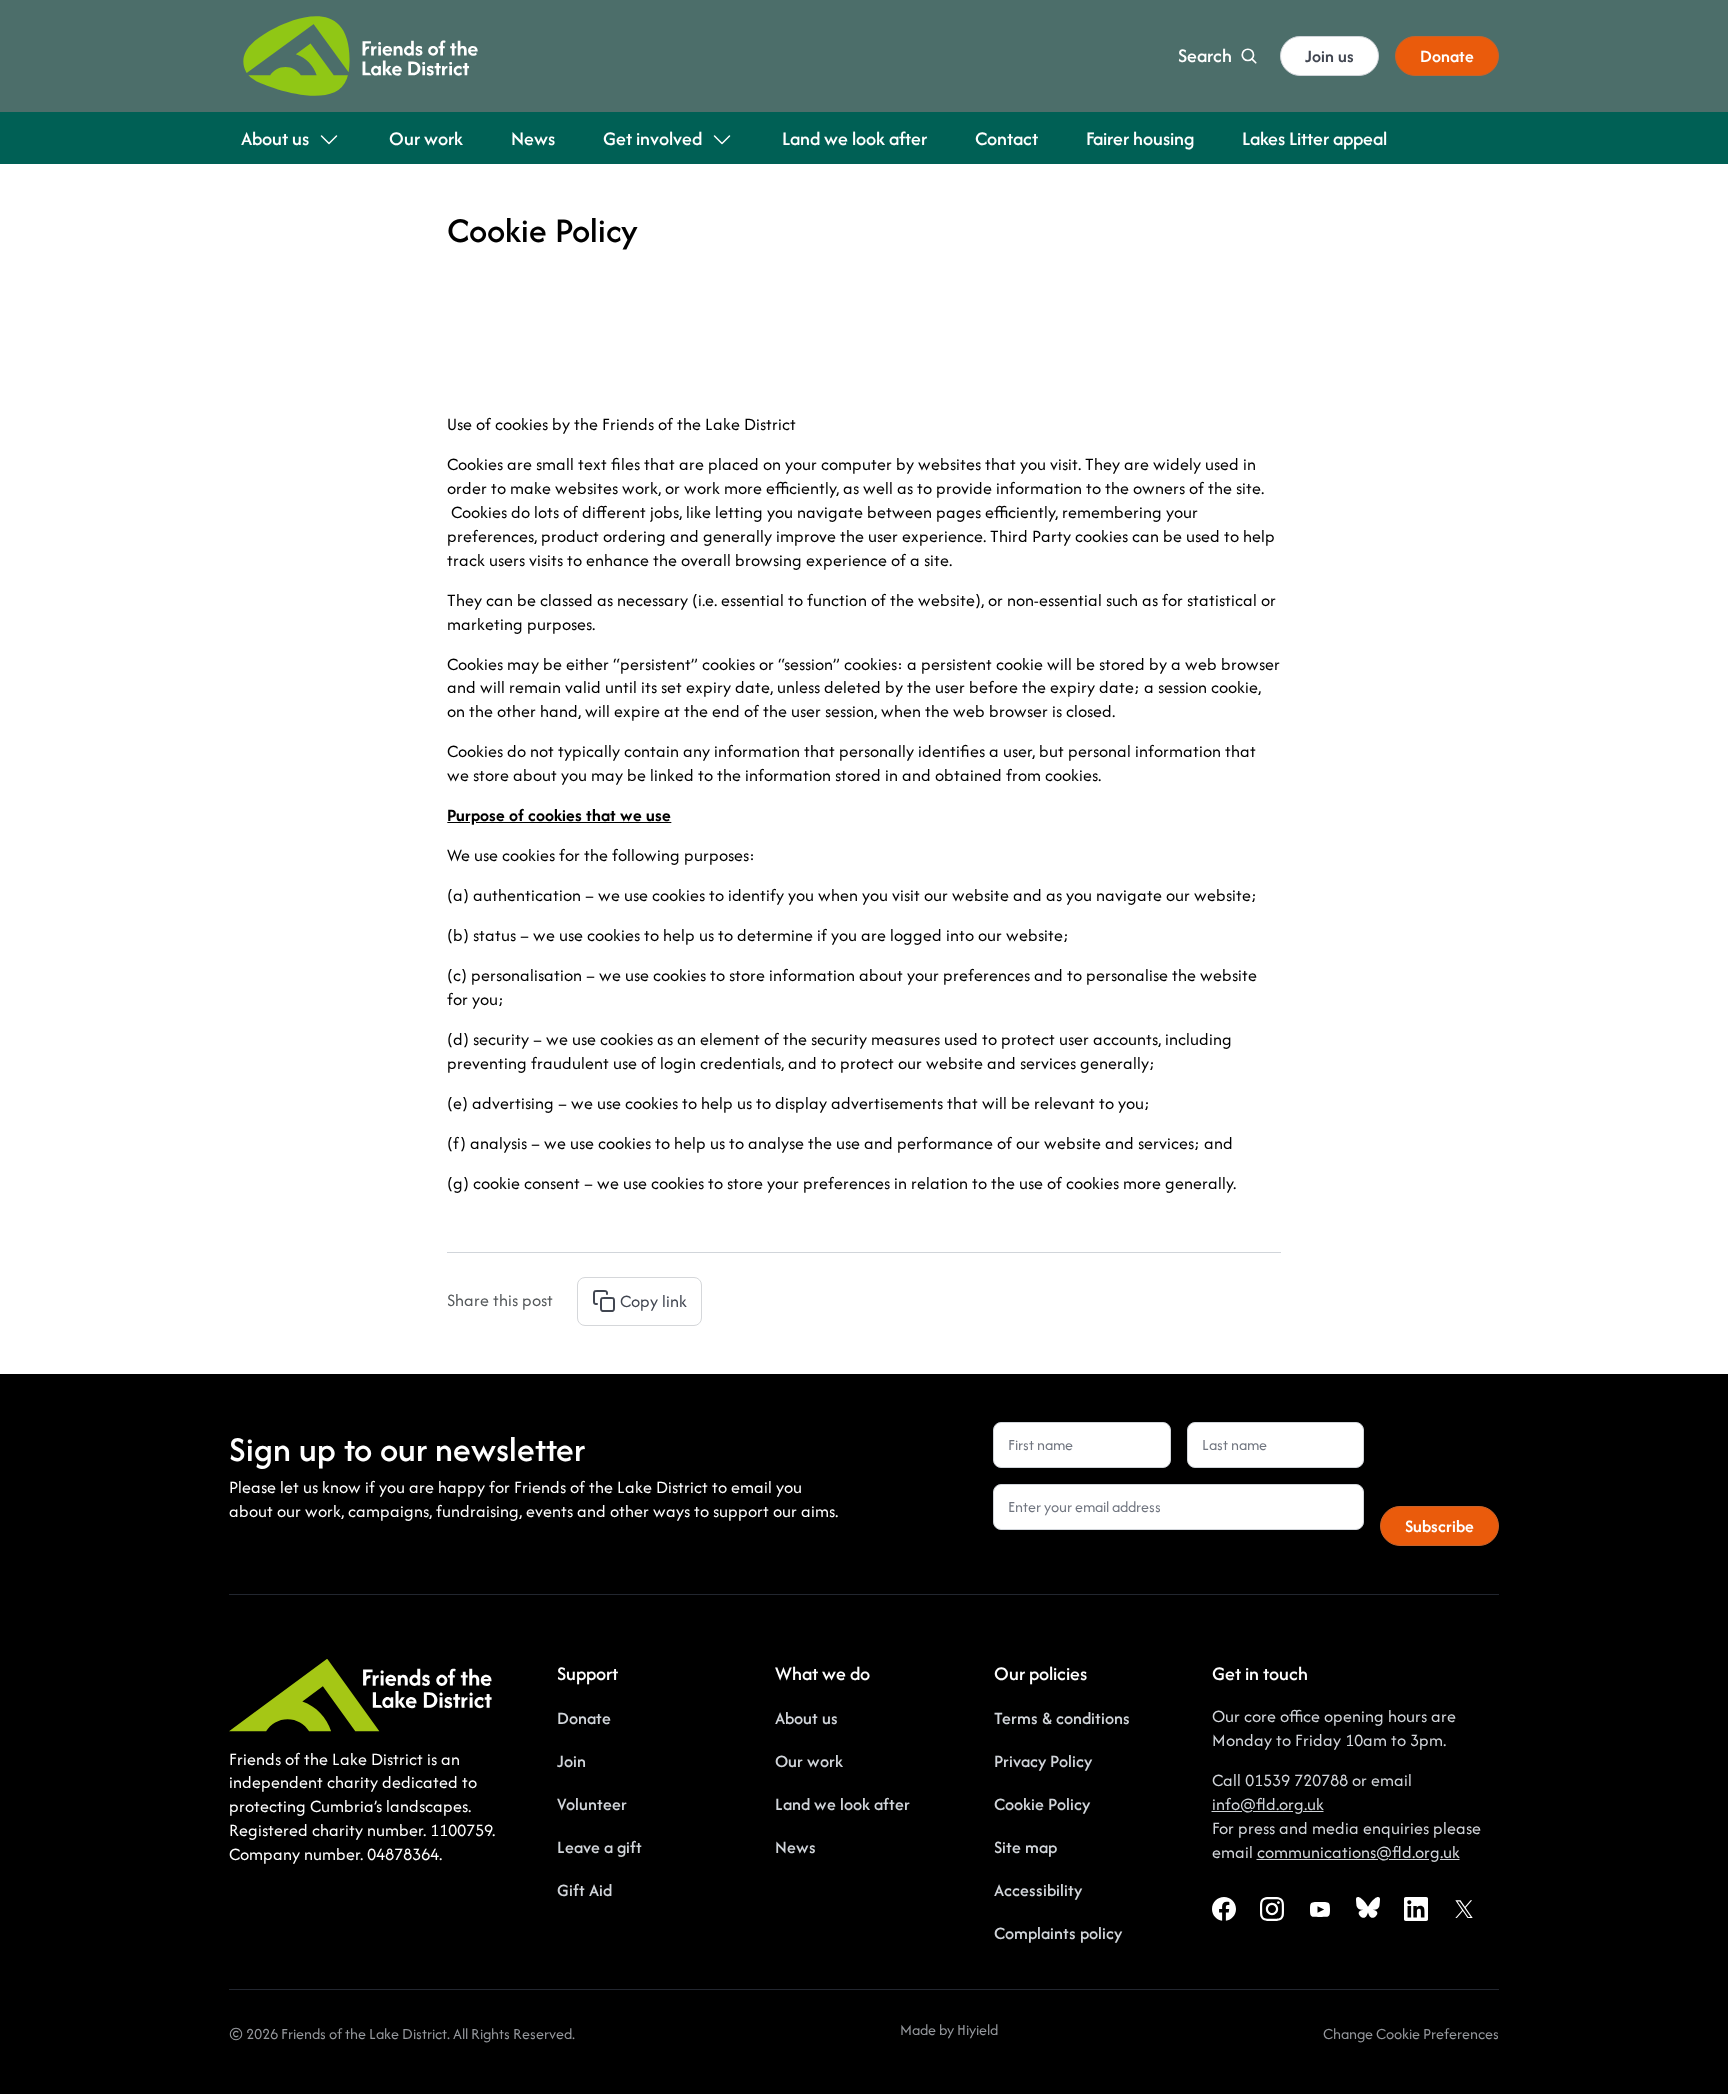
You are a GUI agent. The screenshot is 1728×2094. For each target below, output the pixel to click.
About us (806, 1718)
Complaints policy (1058, 1933)
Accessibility (1038, 1890)
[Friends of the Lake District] (360, 56)
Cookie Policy (1042, 1804)
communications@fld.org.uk (1358, 1852)
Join (571, 1761)
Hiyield (977, 2029)
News (795, 1847)
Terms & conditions (1062, 1718)
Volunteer (592, 1804)
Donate (584, 1718)
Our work (809, 1761)
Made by (928, 2029)
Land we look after (842, 1804)
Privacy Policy (1043, 1761)
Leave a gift (599, 1847)
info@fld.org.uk (1268, 1804)
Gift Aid (584, 1890)
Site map (1025, 1847)
